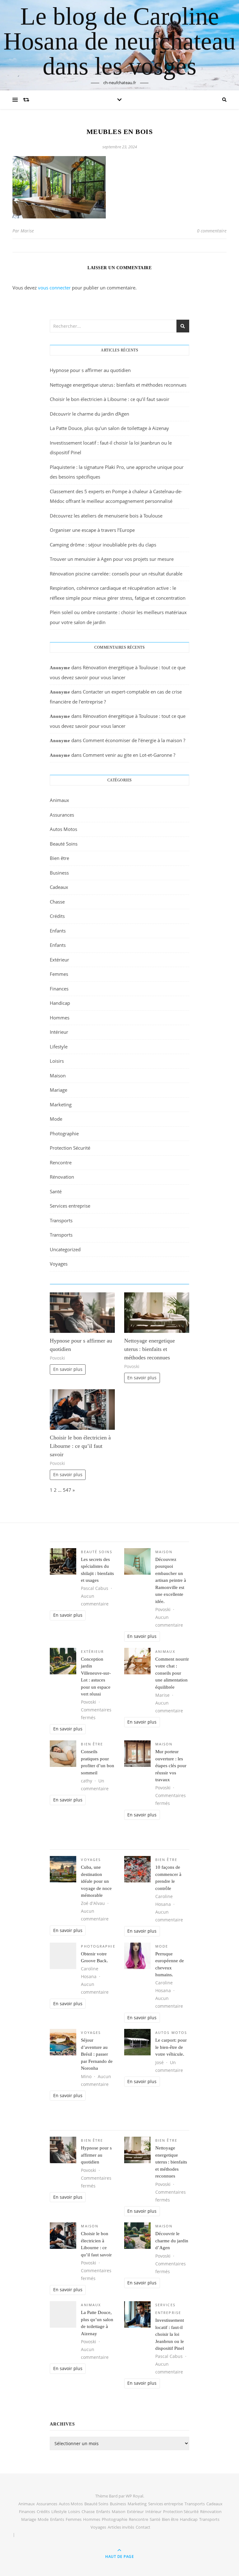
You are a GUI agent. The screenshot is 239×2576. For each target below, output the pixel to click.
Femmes (59, 974)
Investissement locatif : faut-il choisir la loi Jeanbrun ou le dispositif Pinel (170, 2334)
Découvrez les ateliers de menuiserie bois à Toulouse (106, 516)
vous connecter (54, 288)
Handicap (60, 1003)
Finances (59, 989)
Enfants (58, 931)
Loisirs (57, 1061)
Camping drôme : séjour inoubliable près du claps (103, 545)
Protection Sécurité (70, 1148)
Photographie (64, 1133)
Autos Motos (63, 829)
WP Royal (134, 2496)
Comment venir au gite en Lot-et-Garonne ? (129, 755)
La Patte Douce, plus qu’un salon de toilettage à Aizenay (109, 428)
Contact (143, 2527)
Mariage (59, 1090)
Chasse (57, 902)
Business (59, 873)
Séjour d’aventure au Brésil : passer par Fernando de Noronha (97, 2054)
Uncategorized (65, 1249)
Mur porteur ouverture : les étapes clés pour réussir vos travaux (171, 1766)
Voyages (59, 1264)
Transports (61, 1220)
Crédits (57, 916)
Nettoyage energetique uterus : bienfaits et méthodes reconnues (118, 385)
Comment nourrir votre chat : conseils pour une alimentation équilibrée (172, 1673)
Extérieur (59, 960)
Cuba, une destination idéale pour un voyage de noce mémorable (96, 1881)
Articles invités (121, 2527)
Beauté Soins (64, 844)
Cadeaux (59, 887)
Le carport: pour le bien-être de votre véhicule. (171, 2047)
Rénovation (62, 1177)
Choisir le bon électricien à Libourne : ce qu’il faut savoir (110, 399)
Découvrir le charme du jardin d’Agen (89, 414)
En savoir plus (68, 1369)
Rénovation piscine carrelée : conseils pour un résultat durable (116, 574)
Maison (58, 1076)
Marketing (61, 1104)
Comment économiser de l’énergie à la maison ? (134, 740)
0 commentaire (212, 231)
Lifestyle (59, 1047)
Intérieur (59, 1032)
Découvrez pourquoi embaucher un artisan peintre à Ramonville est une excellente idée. (171, 1580)
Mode (56, 1119)
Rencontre (61, 1162)
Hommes (60, 1018)
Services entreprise (70, 1206)
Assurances (62, 815)
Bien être (59, 858)
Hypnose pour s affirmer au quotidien (90, 370)
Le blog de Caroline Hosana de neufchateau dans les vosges (119, 41)
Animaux (59, 800)
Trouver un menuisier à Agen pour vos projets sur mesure (112, 559)
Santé (56, 1191)
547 (67, 1490)
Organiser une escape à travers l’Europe (92, 530)
